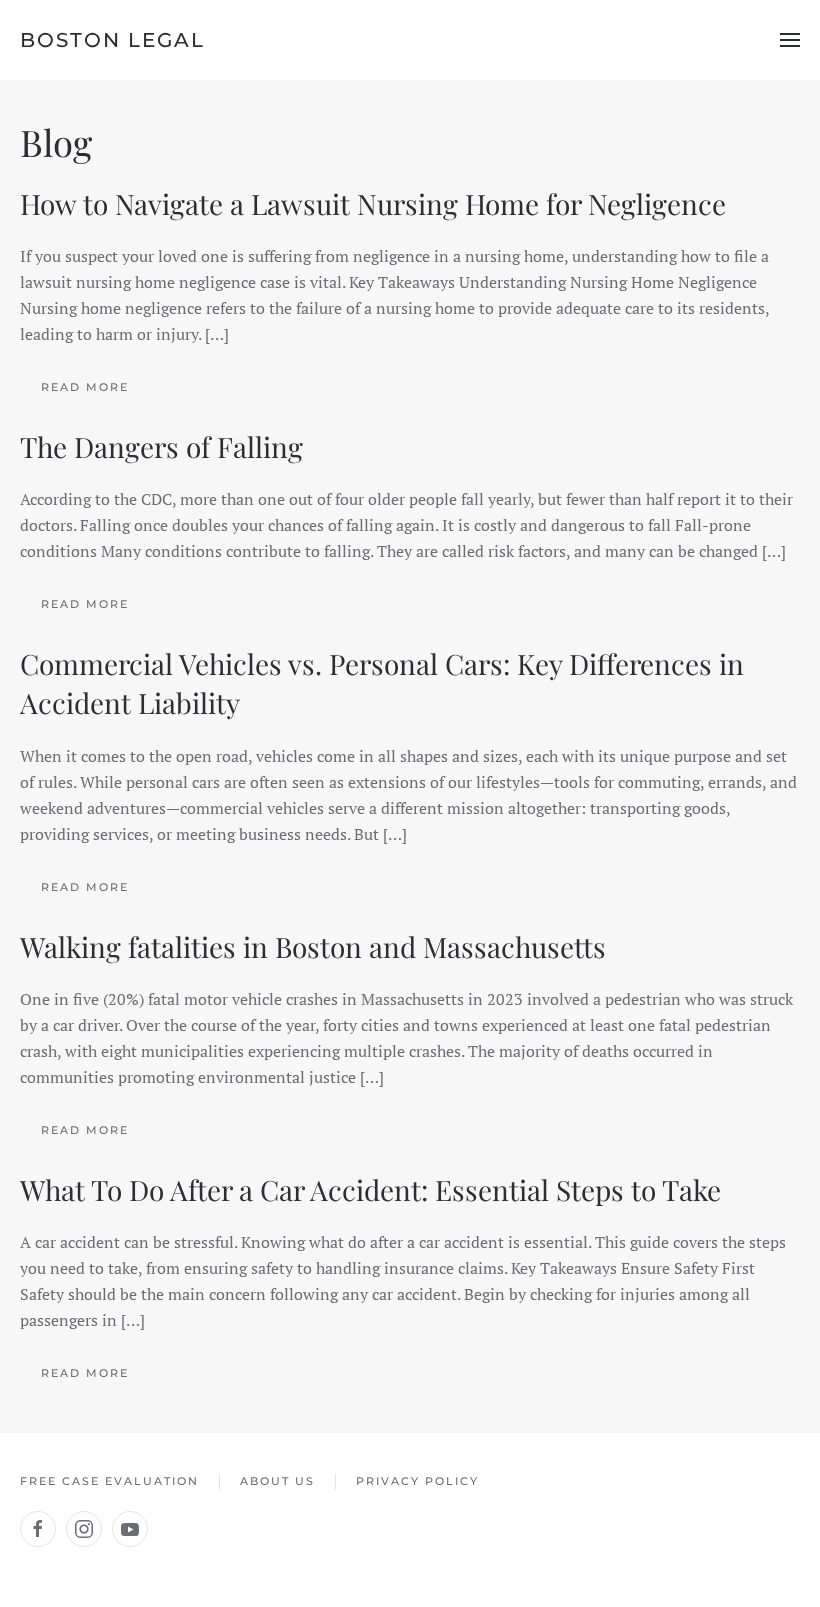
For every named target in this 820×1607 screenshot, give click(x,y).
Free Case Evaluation (109, 1481)
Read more (85, 387)
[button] (790, 40)
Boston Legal (112, 40)
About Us (277, 1481)
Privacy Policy (417, 1481)
